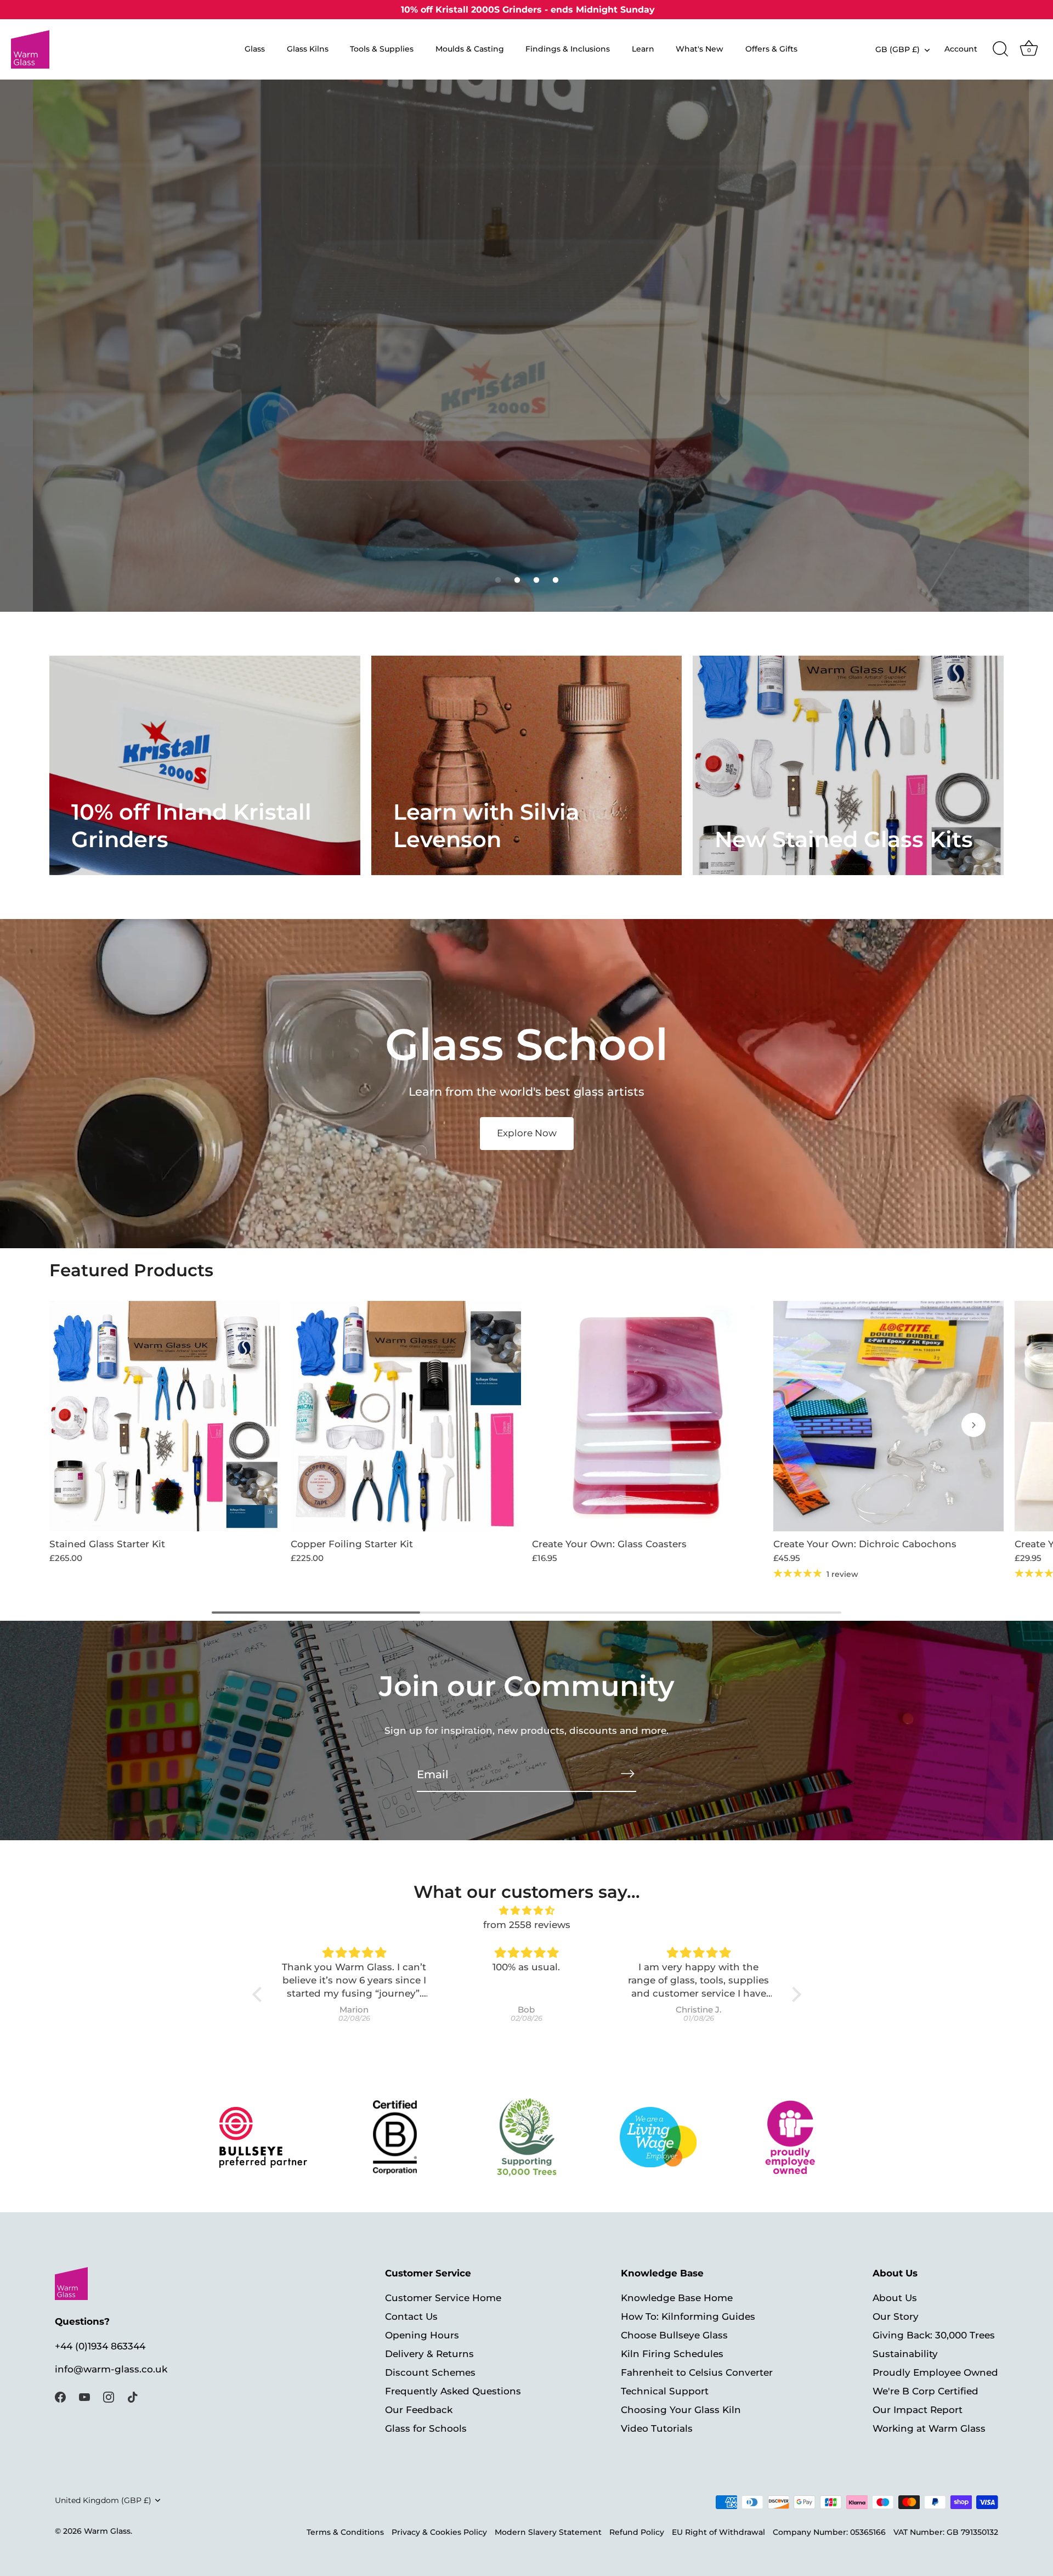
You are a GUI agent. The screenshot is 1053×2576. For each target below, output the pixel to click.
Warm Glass (107, 2531)
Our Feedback (419, 2410)
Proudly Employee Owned (935, 2372)
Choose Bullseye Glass (674, 2335)
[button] (498, 580)
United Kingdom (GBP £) (103, 2500)
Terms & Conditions (345, 2532)
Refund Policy (637, 2532)
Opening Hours (422, 2335)
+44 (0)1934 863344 (100, 2346)
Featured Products (131, 1270)
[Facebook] (60, 2396)
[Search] (1000, 49)
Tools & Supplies (382, 49)
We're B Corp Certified (925, 2391)
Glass (255, 49)
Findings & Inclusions (568, 49)
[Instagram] (109, 2396)
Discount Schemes (430, 2372)
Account (961, 49)
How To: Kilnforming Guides (688, 2316)
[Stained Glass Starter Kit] (165, 1416)
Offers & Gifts (771, 49)
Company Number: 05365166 (829, 2532)
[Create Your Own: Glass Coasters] (647, 1416)
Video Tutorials (657, 2428)
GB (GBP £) (898, 49)
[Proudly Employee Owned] (527, 2137)
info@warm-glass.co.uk (111, 2369)
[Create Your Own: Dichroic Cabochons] (888, 1416)
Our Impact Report (918, 2410)
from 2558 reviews (527, 1925)
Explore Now (527, 1133)
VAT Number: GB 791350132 (946, 2532)
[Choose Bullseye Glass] (263, 2137)
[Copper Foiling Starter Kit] (406, 1416)
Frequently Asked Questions (453, 2391)
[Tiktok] (133, 2396)
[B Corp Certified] (395, 2137)
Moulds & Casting (470, 49)
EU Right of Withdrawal (718, 2532)
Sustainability (905, 2354)
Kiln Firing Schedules (672, 2354)
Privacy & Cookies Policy (439, 2532)
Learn (643, 49)
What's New (700, 49)
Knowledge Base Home (677, 2298)
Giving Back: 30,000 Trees (934, 2335)
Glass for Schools (426, 2428)
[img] (527, 1911)
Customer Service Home (443, 2298)
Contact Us (411, 2316)
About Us (895, 2298)
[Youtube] (84, 2396)
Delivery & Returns (429, 2354)
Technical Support (665, 2391)
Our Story (896, 2316)
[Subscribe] (627, 1774)
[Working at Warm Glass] (658, 2137)
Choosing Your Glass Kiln (681, 2410)
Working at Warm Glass (929, 2428)
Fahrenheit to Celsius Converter (697, 2372)
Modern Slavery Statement (548, 2532)
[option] (526, 346)
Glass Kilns (308, 49)
